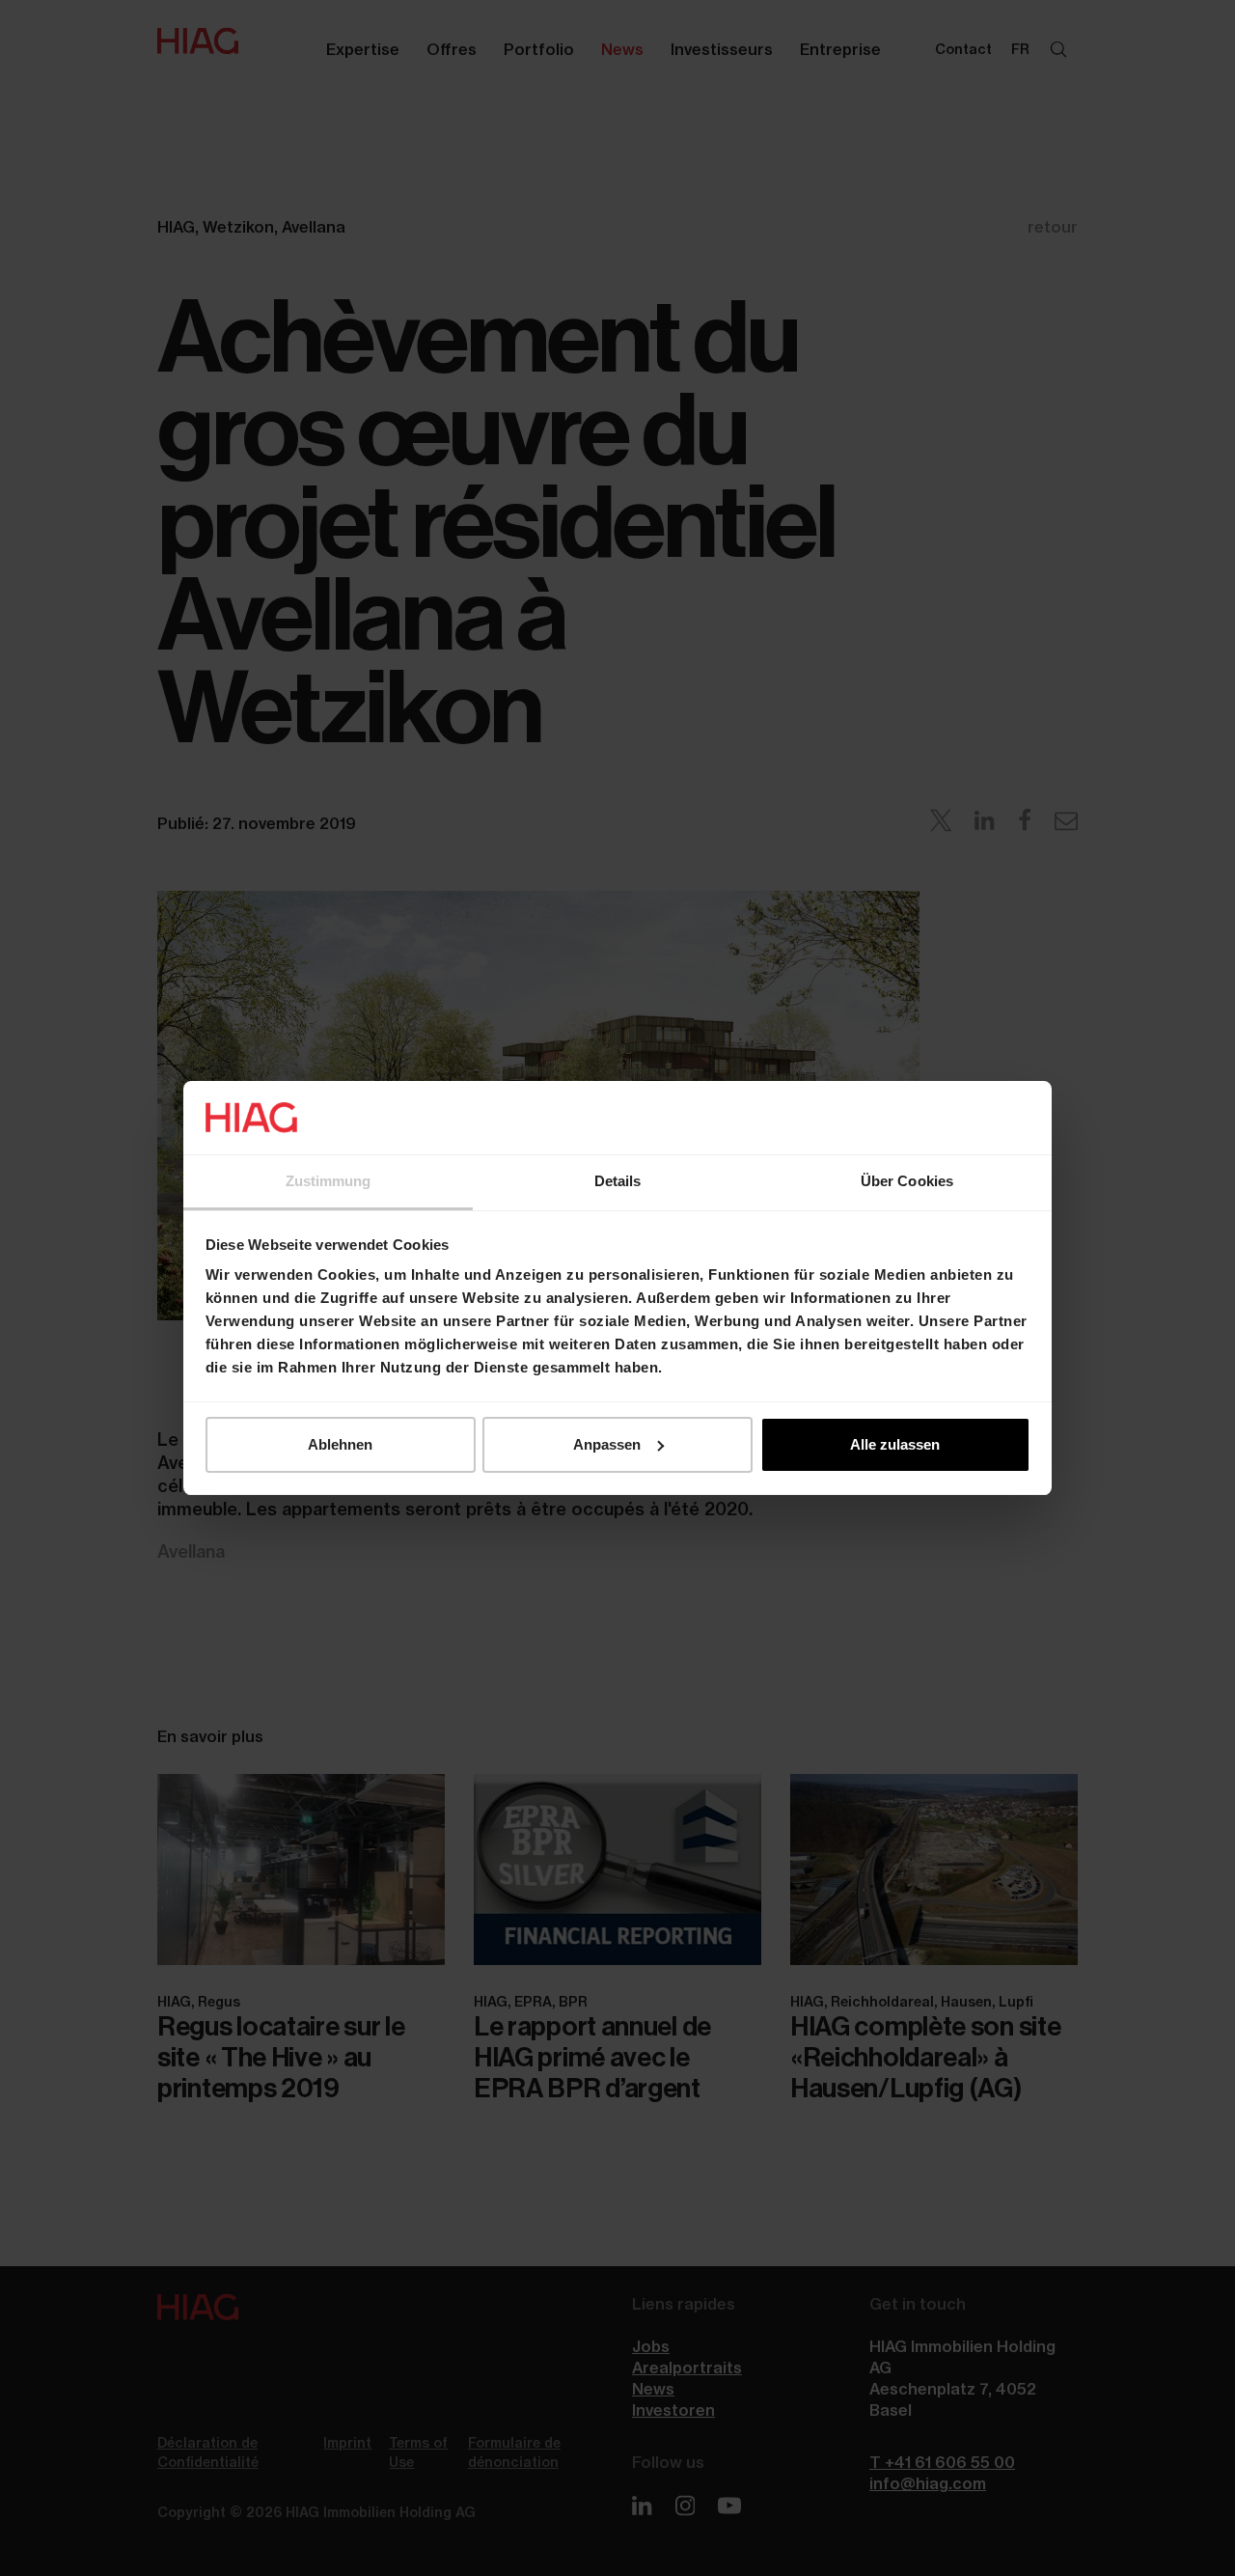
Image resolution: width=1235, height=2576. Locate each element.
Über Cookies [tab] (907, 1181)
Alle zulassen (895, 1444)
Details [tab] (618, 1181)
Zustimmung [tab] (329, 1181)
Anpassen (607, 1444)
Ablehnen (340, 1444)
